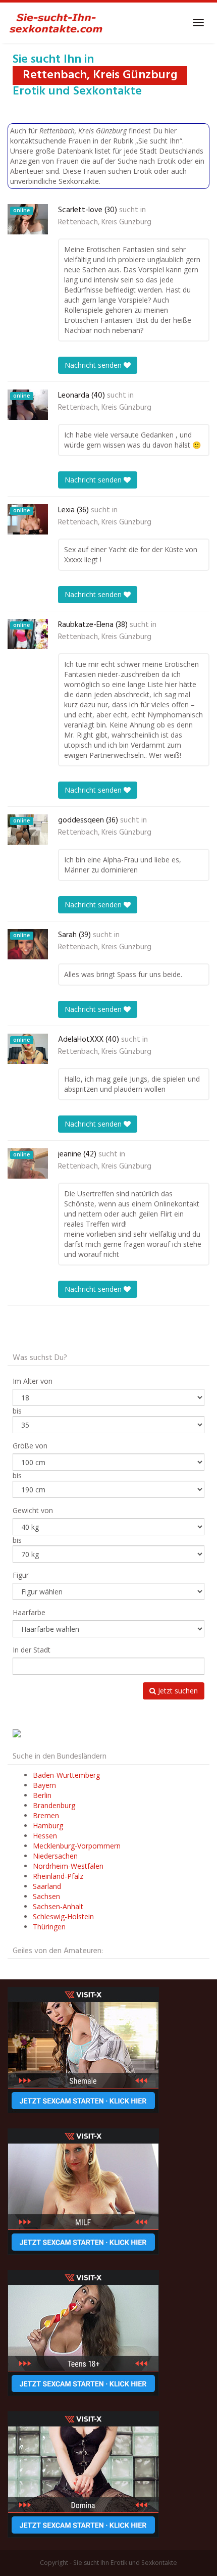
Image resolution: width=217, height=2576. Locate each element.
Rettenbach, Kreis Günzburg (105, 222)
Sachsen (46, 1896)
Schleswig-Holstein (63, 1916)
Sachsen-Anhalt (58, 1906)
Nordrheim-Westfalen (68, 1866)
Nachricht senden (94, 365)
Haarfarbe (29, 1612)
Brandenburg (54, 1805)
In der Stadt (32, 1650)
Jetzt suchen (177, 1691)
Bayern (44, 1785)
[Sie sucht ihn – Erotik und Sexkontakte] (56, 23)
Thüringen (49, 1927)
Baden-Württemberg (66, 1775)
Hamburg (48, 1826)
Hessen (45, 1836)
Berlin (42, 1795)
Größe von (30, 1446)
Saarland (47, 1886)
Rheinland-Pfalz (58, 1876)
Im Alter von (33, 1381)
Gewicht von (33, 1510)
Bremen (46, 1815)
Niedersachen (55, 1856)
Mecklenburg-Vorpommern (77, 1846)
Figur (21, 1575)
